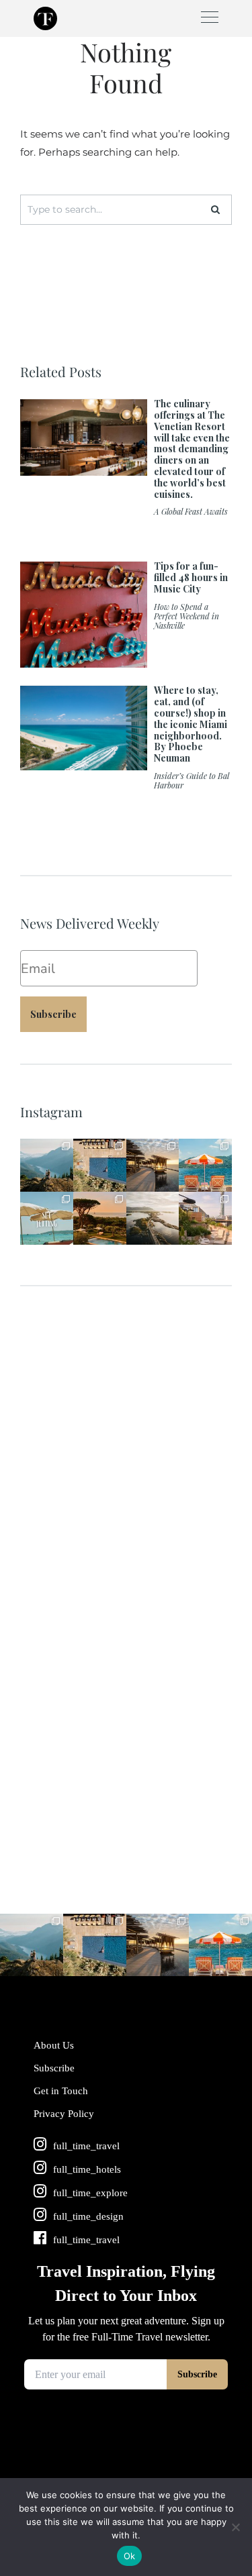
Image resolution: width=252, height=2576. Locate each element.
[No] (235, 2527)
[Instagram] (65, 1184)
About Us (54, 2045)
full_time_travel (46, 1148)
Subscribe (53, 1014)
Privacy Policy (64, 2114)
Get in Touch (61, 2091)
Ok (130, 2556)
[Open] (47, 1165)
